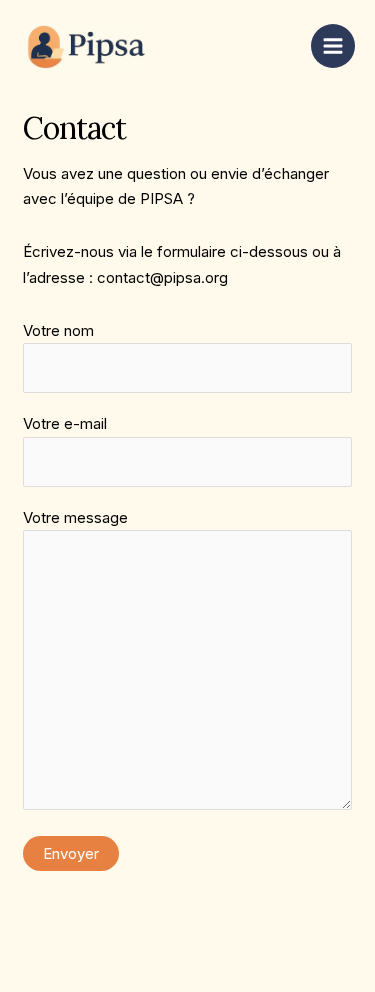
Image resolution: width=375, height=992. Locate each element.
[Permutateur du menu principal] (333, 46)
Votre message (75, 517)
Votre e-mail (65, 423)
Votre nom (58, 330)
